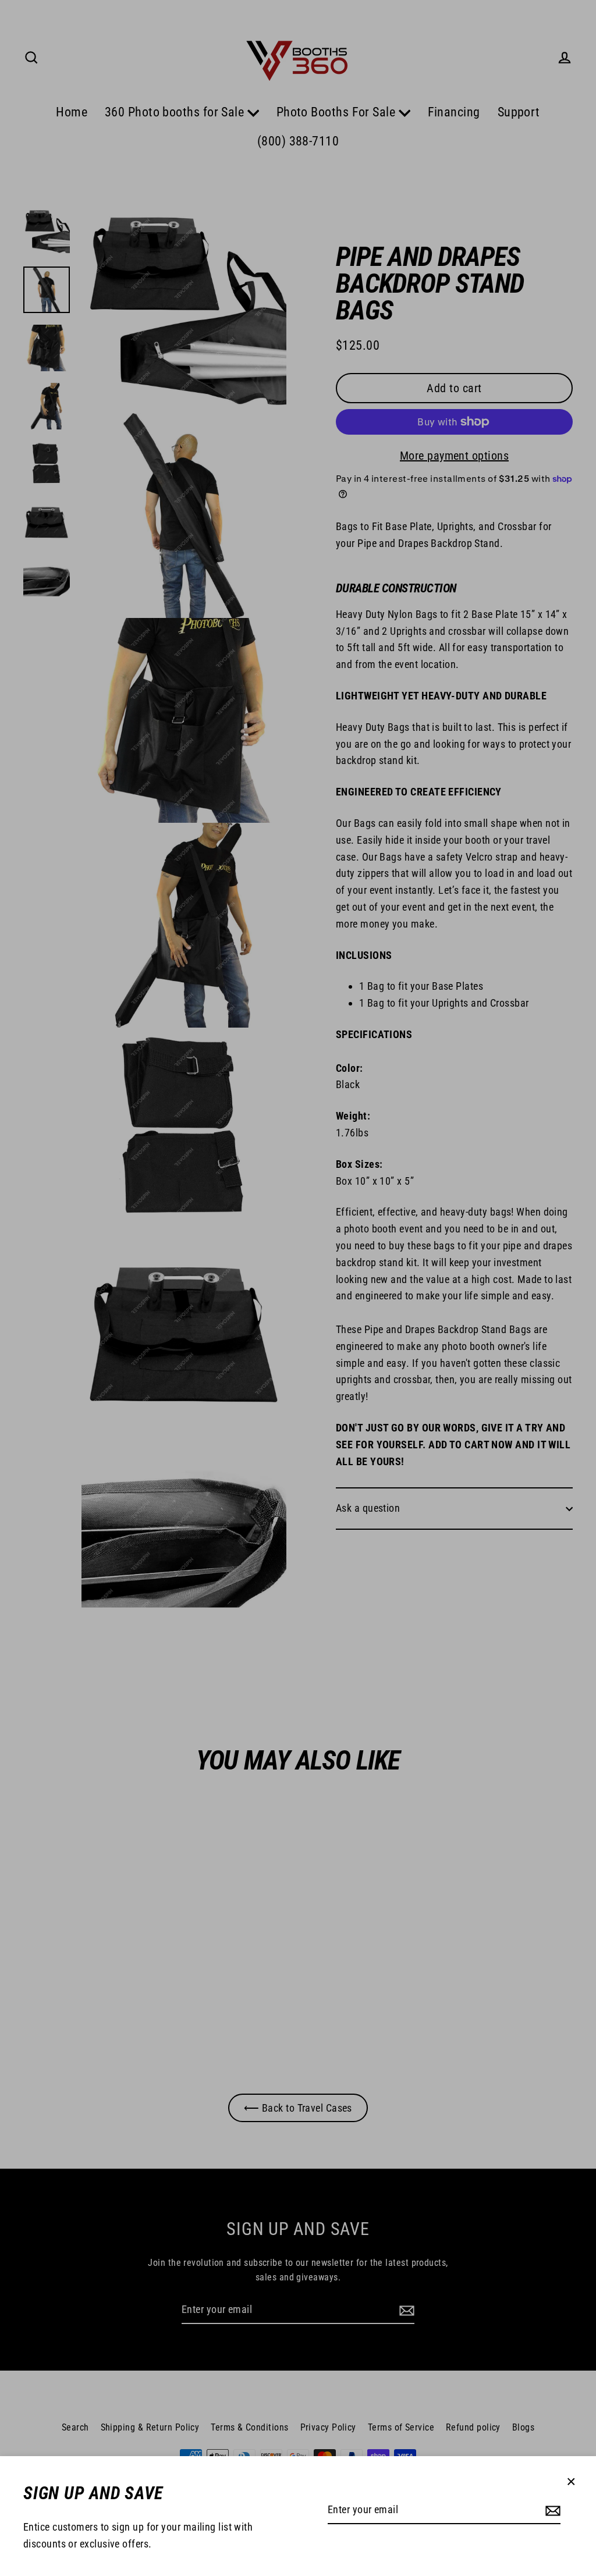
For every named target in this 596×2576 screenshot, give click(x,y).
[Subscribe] (551, 2511)
